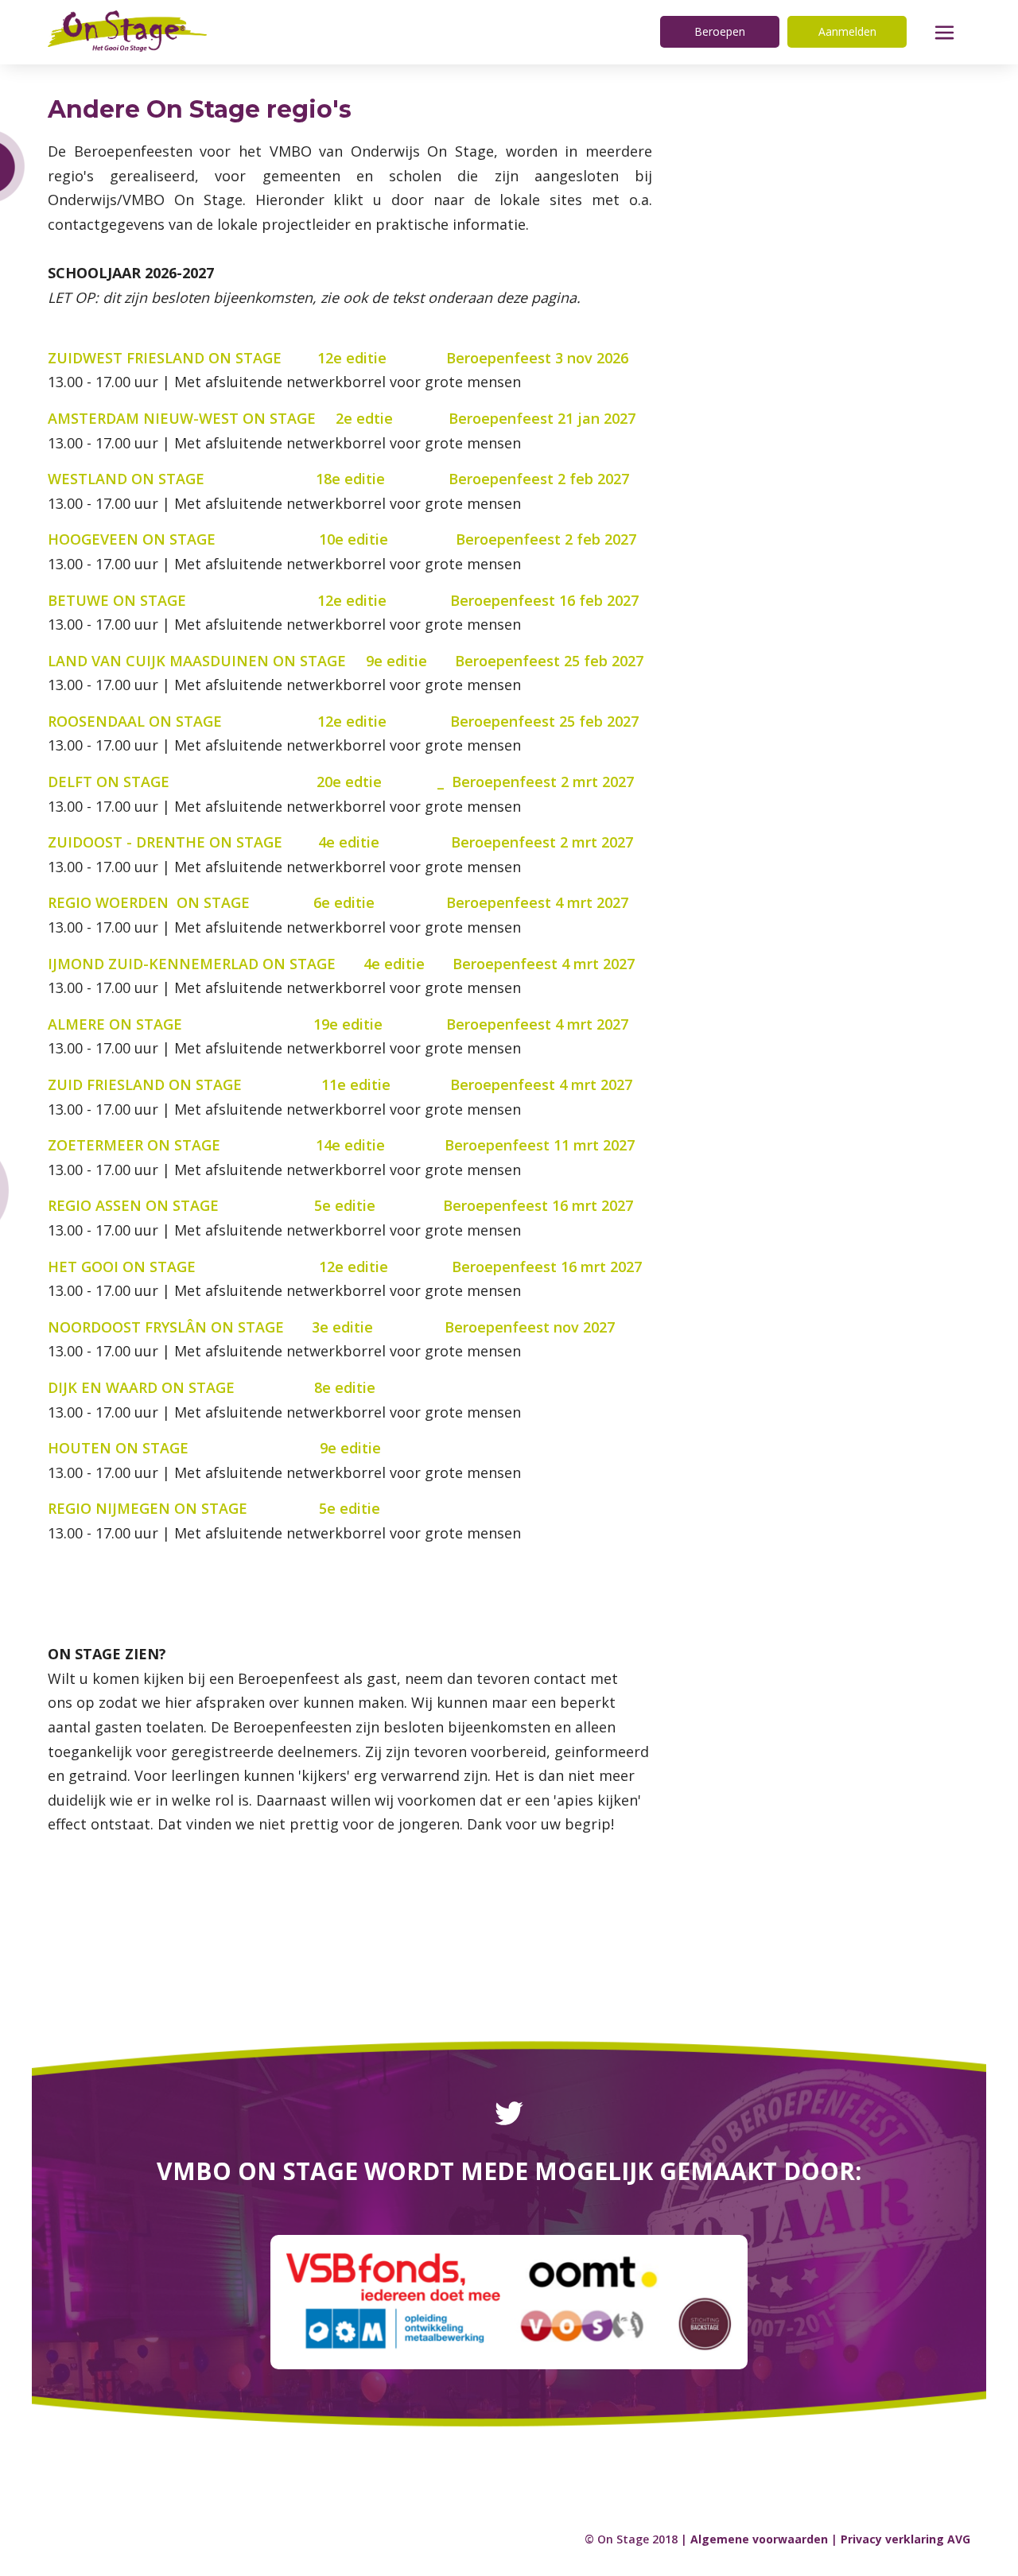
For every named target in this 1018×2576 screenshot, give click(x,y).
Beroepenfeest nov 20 (522, 1327)
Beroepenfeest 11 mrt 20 (532, 1145)
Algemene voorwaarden (759, 2539)
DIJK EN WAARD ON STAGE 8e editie (241, 1387)
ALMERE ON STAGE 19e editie (243, 1024)
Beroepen (720, 31)
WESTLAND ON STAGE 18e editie (248, 479)
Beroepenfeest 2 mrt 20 (535, 782)
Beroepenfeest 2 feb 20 (531, 479)
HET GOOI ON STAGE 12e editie (250, 1267)
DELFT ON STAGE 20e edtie (215, 782)
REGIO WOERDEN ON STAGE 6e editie (247, 902)
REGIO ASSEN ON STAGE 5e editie (241, 1205)
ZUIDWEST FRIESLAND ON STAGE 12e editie (247, 358)
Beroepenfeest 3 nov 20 (529, 358)
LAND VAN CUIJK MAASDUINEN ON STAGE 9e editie (251, 661)
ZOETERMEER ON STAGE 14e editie (246, 1145)
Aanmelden (847, 31)
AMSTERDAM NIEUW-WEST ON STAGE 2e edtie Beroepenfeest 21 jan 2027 (342, 418)
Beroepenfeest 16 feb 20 (536, 600)
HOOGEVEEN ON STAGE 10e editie (250, 539)
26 (620, 358)
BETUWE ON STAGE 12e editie (249, 600)
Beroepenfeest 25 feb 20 (541, 661)
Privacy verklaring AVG (905, 2539)
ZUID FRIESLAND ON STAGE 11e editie (249, 1084)
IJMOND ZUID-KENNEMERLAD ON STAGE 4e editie (250, 964)
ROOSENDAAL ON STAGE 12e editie (217, 721)
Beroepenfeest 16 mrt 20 (530, 1205)
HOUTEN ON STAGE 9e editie (246, 1448)
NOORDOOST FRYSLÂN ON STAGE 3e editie (242, 1327)
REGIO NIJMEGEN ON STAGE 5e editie (248, 1508)
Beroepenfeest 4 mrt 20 (529, 902)
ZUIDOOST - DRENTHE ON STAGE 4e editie (249, 842)
